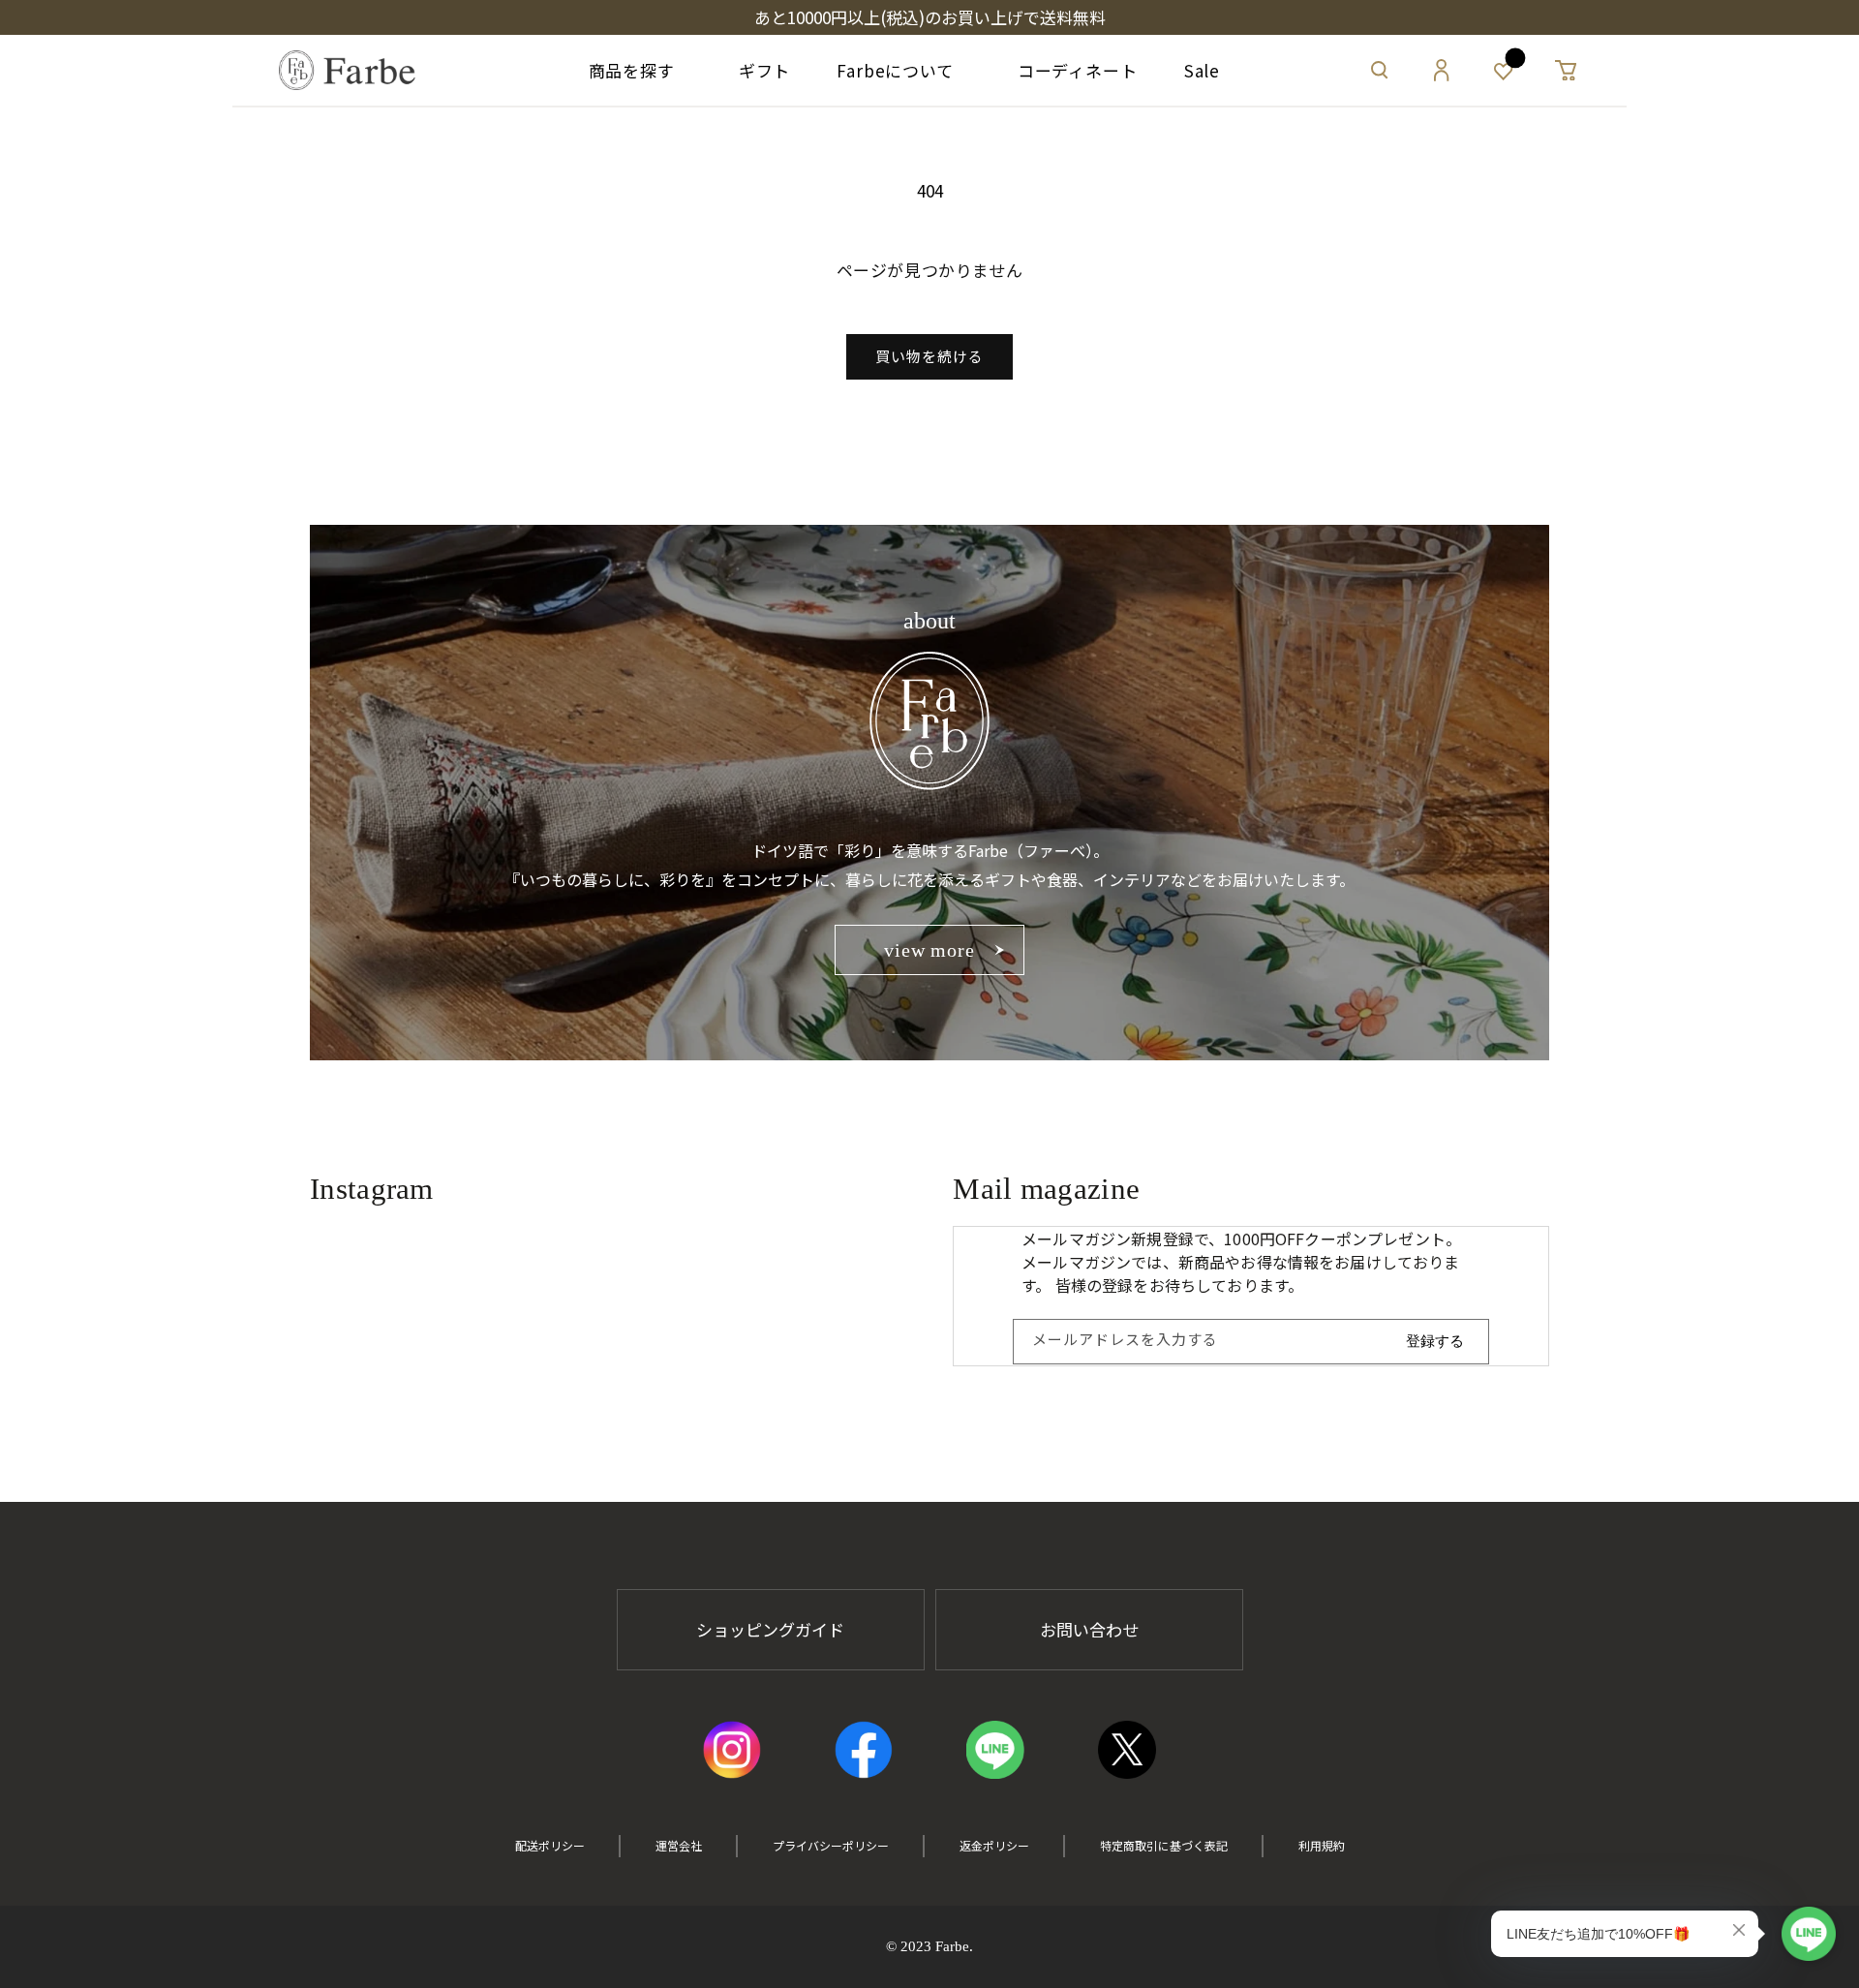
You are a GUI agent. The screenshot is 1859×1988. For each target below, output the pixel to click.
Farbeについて (895, 70)
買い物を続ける (929, 356)
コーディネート (1069, 70)
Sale (1202, 70)
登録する (1435, 1341)
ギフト (756, 70)
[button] (1380, 71)
